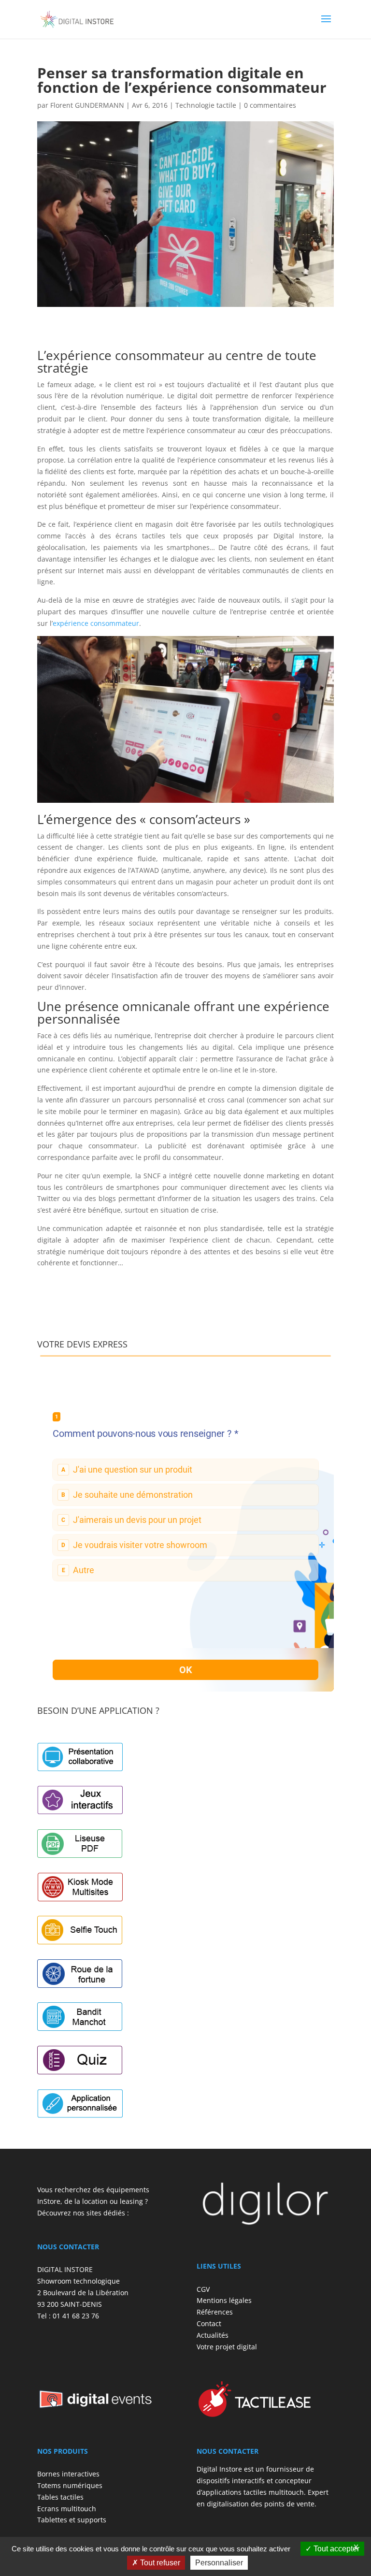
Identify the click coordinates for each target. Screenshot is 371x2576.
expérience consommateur (96, 623)
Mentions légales (224, 2300)
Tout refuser (159, 2563)
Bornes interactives (68, 2474)
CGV (203, 2289)
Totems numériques (70, 2485)
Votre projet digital (227, 2347)
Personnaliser (219, 2563)
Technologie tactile (206, 105)
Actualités (213, 2335)
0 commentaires (270, 105)
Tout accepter (335, 2549)
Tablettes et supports (72, 2520)
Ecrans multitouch (67, 2509)
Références (215, 2312)
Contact (209, 2323)
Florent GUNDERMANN (87, 105)
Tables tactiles (60, 2497)
